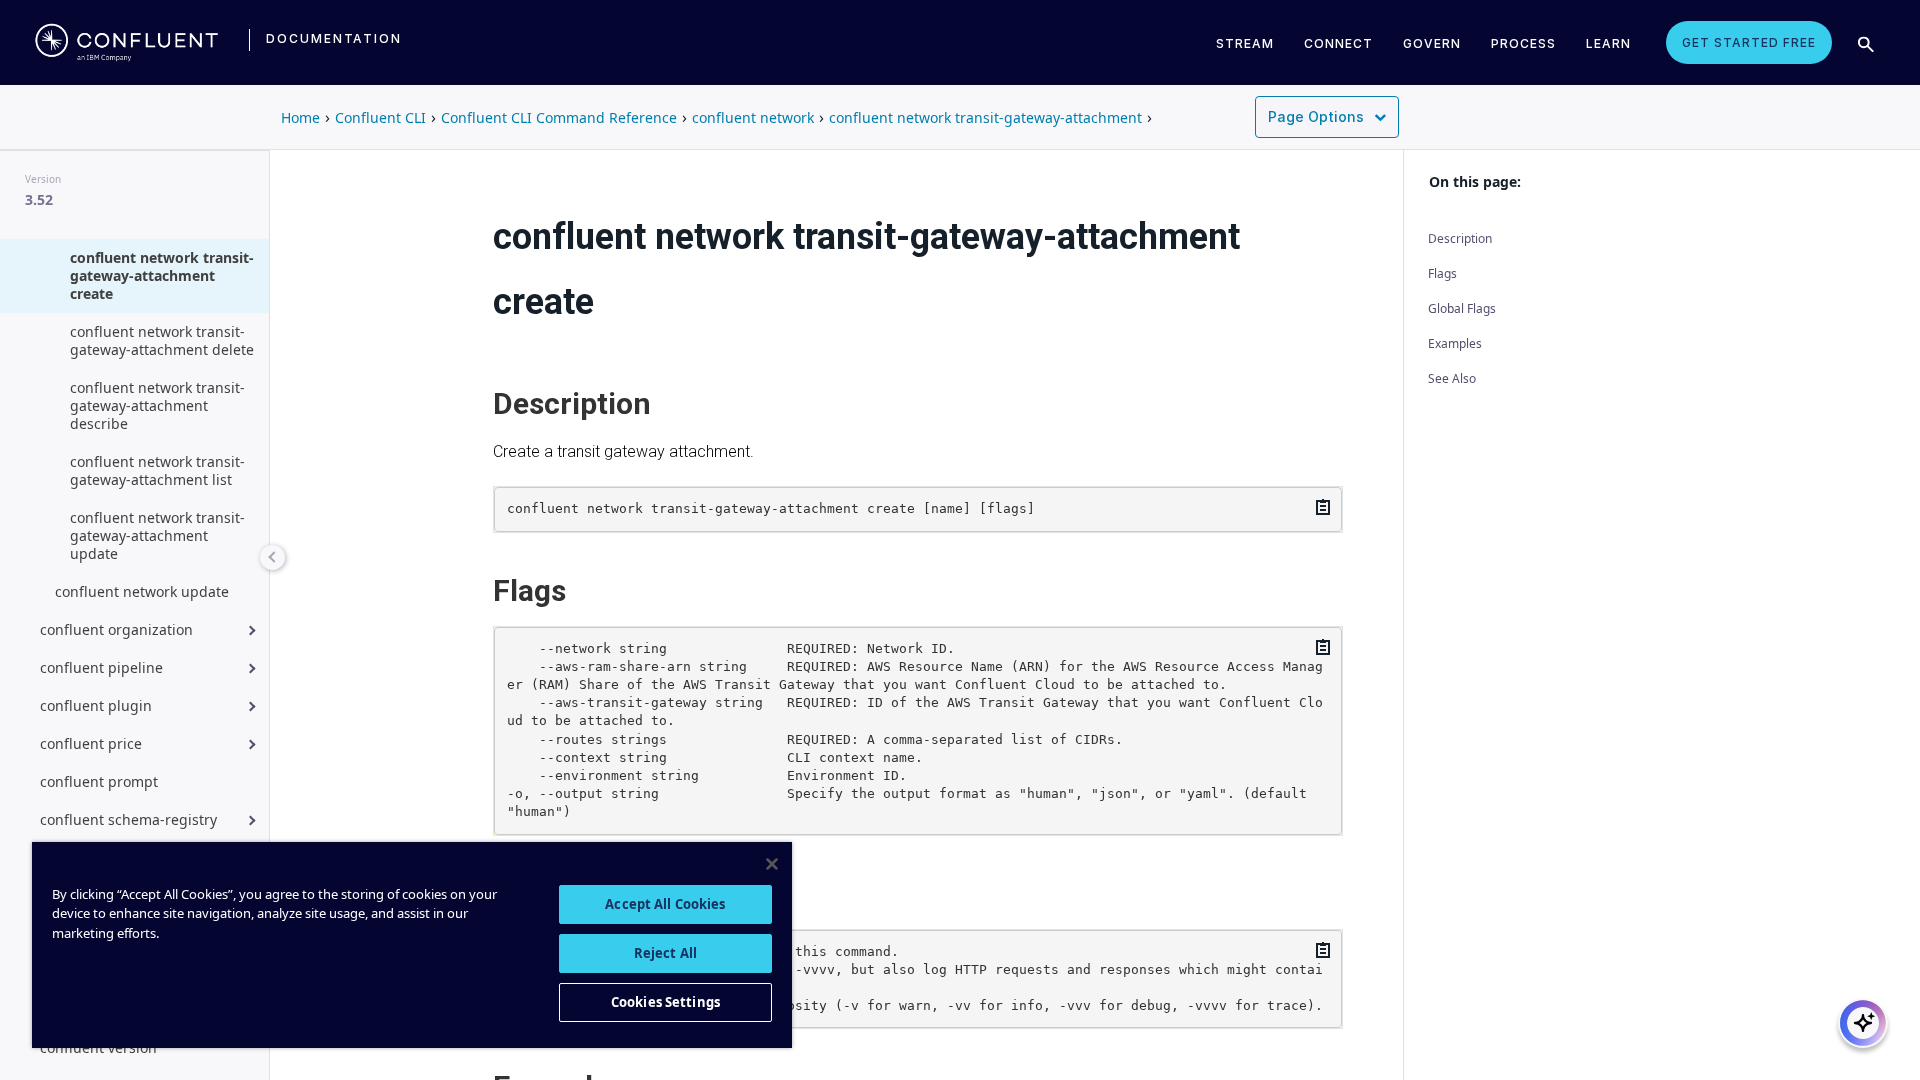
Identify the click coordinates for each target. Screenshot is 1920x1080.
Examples (1455, 343)
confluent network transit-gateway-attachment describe (157, 405)
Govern (1432, 43)
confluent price (91, 743)
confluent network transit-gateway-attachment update (157, 535)
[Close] (772, 864)
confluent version (98, 1047)
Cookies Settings (665, 1002)
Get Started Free (1749, 42)
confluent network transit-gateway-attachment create (162, 275)
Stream (1245, 43)
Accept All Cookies (665, 904)
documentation (334, 38)
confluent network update (142, 591)
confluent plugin (96, 705)
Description (1460, 238)
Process (1523, 43)
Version (43, 179)
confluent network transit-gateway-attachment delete (162, 340)
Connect (1338, 43)
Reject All (665, 953)
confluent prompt (99, 781)
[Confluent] (126, 42)
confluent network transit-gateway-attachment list (157, 470)
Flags (1442, 273)
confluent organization (116, 629)
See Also (1452, 378)
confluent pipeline (101, 667)
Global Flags (1462, 308)
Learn (1608, 43)
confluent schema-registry (128, 819)
